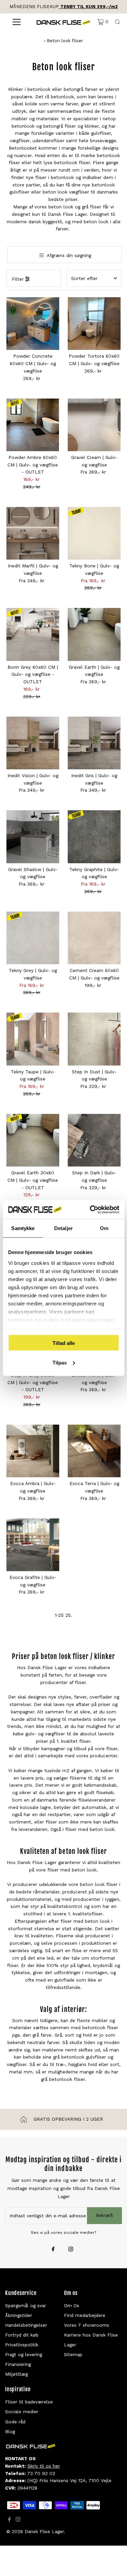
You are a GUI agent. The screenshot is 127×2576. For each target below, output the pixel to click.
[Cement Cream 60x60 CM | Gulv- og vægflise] (94, 938)
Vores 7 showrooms (87, 2325)
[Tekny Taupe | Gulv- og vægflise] (33, 1039)
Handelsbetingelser (26, 2325)
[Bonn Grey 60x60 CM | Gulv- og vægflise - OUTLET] (33, 634)
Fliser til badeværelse (29, 2402)
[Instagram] (71, 2250)
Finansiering (18, 2364)
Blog (10, 2431)
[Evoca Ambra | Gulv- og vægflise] (33, 1451)
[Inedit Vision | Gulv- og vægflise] (33, 743)
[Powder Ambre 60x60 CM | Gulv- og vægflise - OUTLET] (33, 425)
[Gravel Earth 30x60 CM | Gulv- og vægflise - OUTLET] (33, 1140)
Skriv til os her (44, 2466)
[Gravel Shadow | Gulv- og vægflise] (33, 837)
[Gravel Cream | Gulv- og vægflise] (94, 425)
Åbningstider (19, 2315)
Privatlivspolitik (22, 2345)
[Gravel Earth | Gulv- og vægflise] (94, 634)
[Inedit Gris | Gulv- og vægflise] (94, 743)
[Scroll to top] (113, 2562)
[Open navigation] (17, 22)
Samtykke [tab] (23, 1228)
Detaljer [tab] (63, 1228)
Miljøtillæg (16, 2374)
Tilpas (60, 1362)
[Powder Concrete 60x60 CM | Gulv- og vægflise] (33, 324)
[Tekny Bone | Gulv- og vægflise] (94, 533)
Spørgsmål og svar (26, 2305)
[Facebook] (53, 2250)
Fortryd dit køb (22, 2335)
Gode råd (15, 2422)
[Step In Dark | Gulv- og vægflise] (94, 1140)
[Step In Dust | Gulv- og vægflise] (94, 1039)
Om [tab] (104, 1228)
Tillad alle (64, 1343)
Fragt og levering (24, 2354)
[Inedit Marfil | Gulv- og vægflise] (33, 533)
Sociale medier (22, 2412)
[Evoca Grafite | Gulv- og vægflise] (33, 1545)
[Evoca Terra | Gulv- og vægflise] (94, 1451)
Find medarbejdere (85, 2315)
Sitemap (73, 2354)
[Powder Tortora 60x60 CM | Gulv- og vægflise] (94, 324)
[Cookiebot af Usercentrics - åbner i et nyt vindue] (90, 1209)
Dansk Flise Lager (44, 2531)
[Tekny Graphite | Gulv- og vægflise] (94, 837)
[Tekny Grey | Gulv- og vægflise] (33, 938)
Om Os (72, 2305)
